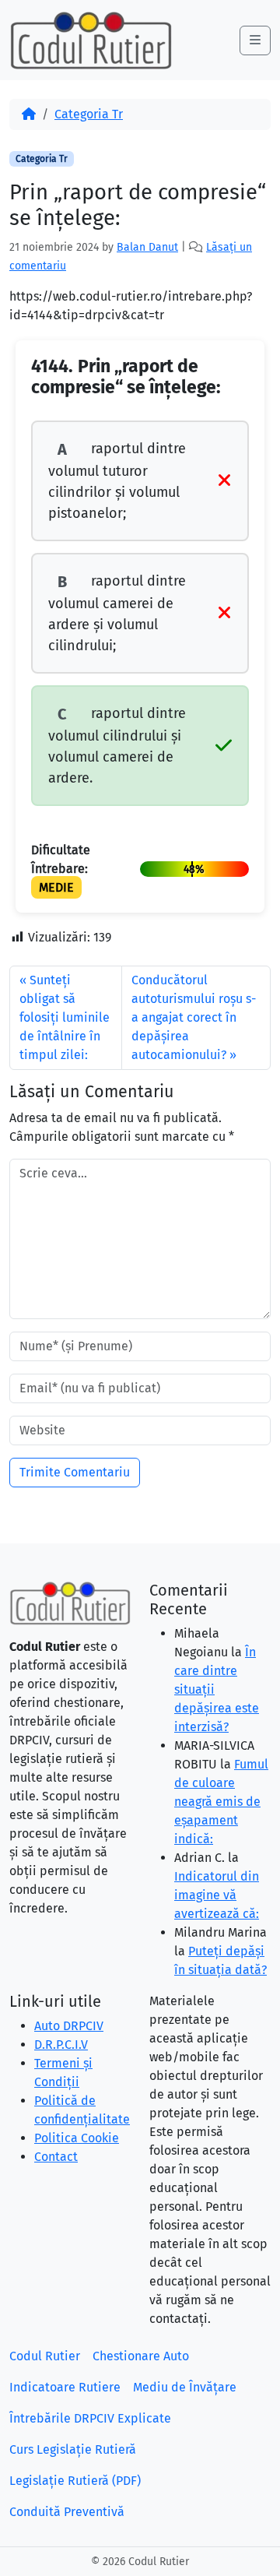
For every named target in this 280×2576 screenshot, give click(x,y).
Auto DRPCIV (69, 2026)
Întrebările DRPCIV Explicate (90, 2418)
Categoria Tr (89, 114)
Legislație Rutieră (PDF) (75, 2481)
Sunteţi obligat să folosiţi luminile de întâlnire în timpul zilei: (65, 1017)
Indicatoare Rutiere (65, 2387)
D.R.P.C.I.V (61, 2045)
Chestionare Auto (141, 2356)
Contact (56, 2157)
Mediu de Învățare (185, 2387)
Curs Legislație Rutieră (73, 2449)
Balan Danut (147, 247)
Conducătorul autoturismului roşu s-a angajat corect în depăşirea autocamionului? (194, 1017)
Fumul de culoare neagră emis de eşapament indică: (221, 1802)
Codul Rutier (45, 2356)
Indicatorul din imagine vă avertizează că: (217, 1895)
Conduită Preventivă (67, 2512)
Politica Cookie (77, 2138)
